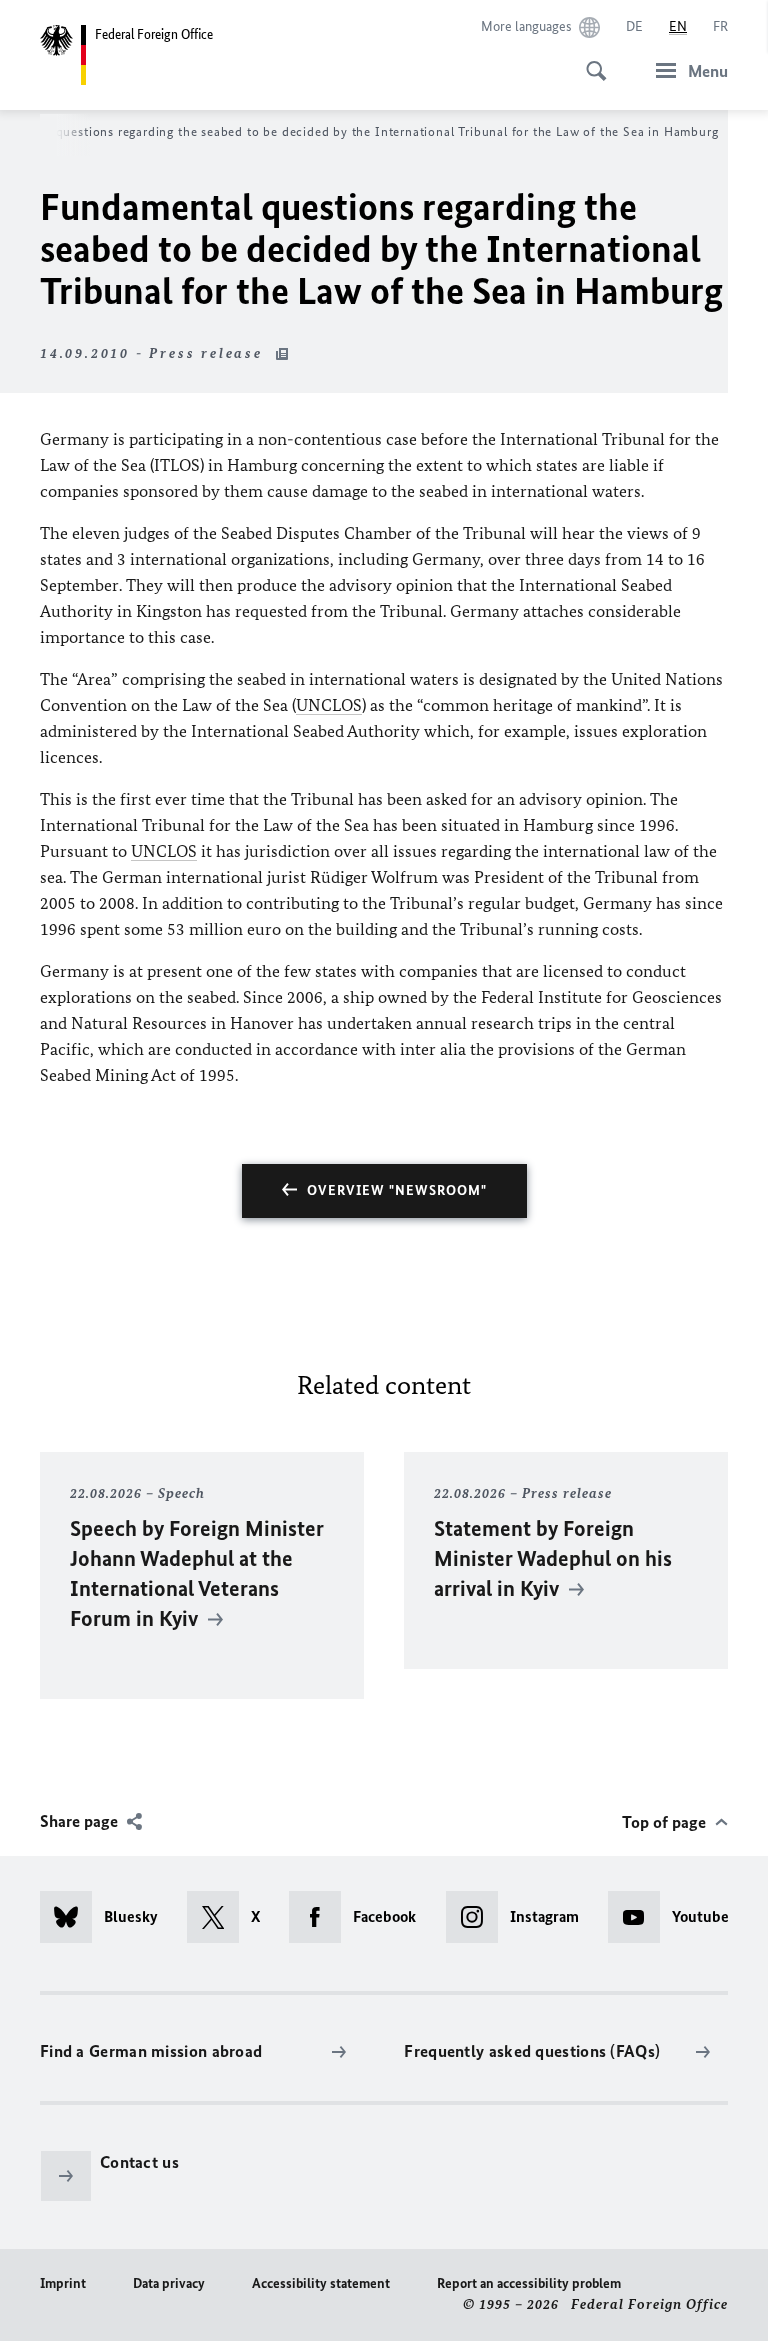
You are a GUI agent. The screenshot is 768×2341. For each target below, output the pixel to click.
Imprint (63, 2283)
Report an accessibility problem (529, 2283)
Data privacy (169, 2283)
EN (678, 26)
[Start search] (590, 60)
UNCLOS (329, 705)
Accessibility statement (321, 2283)
